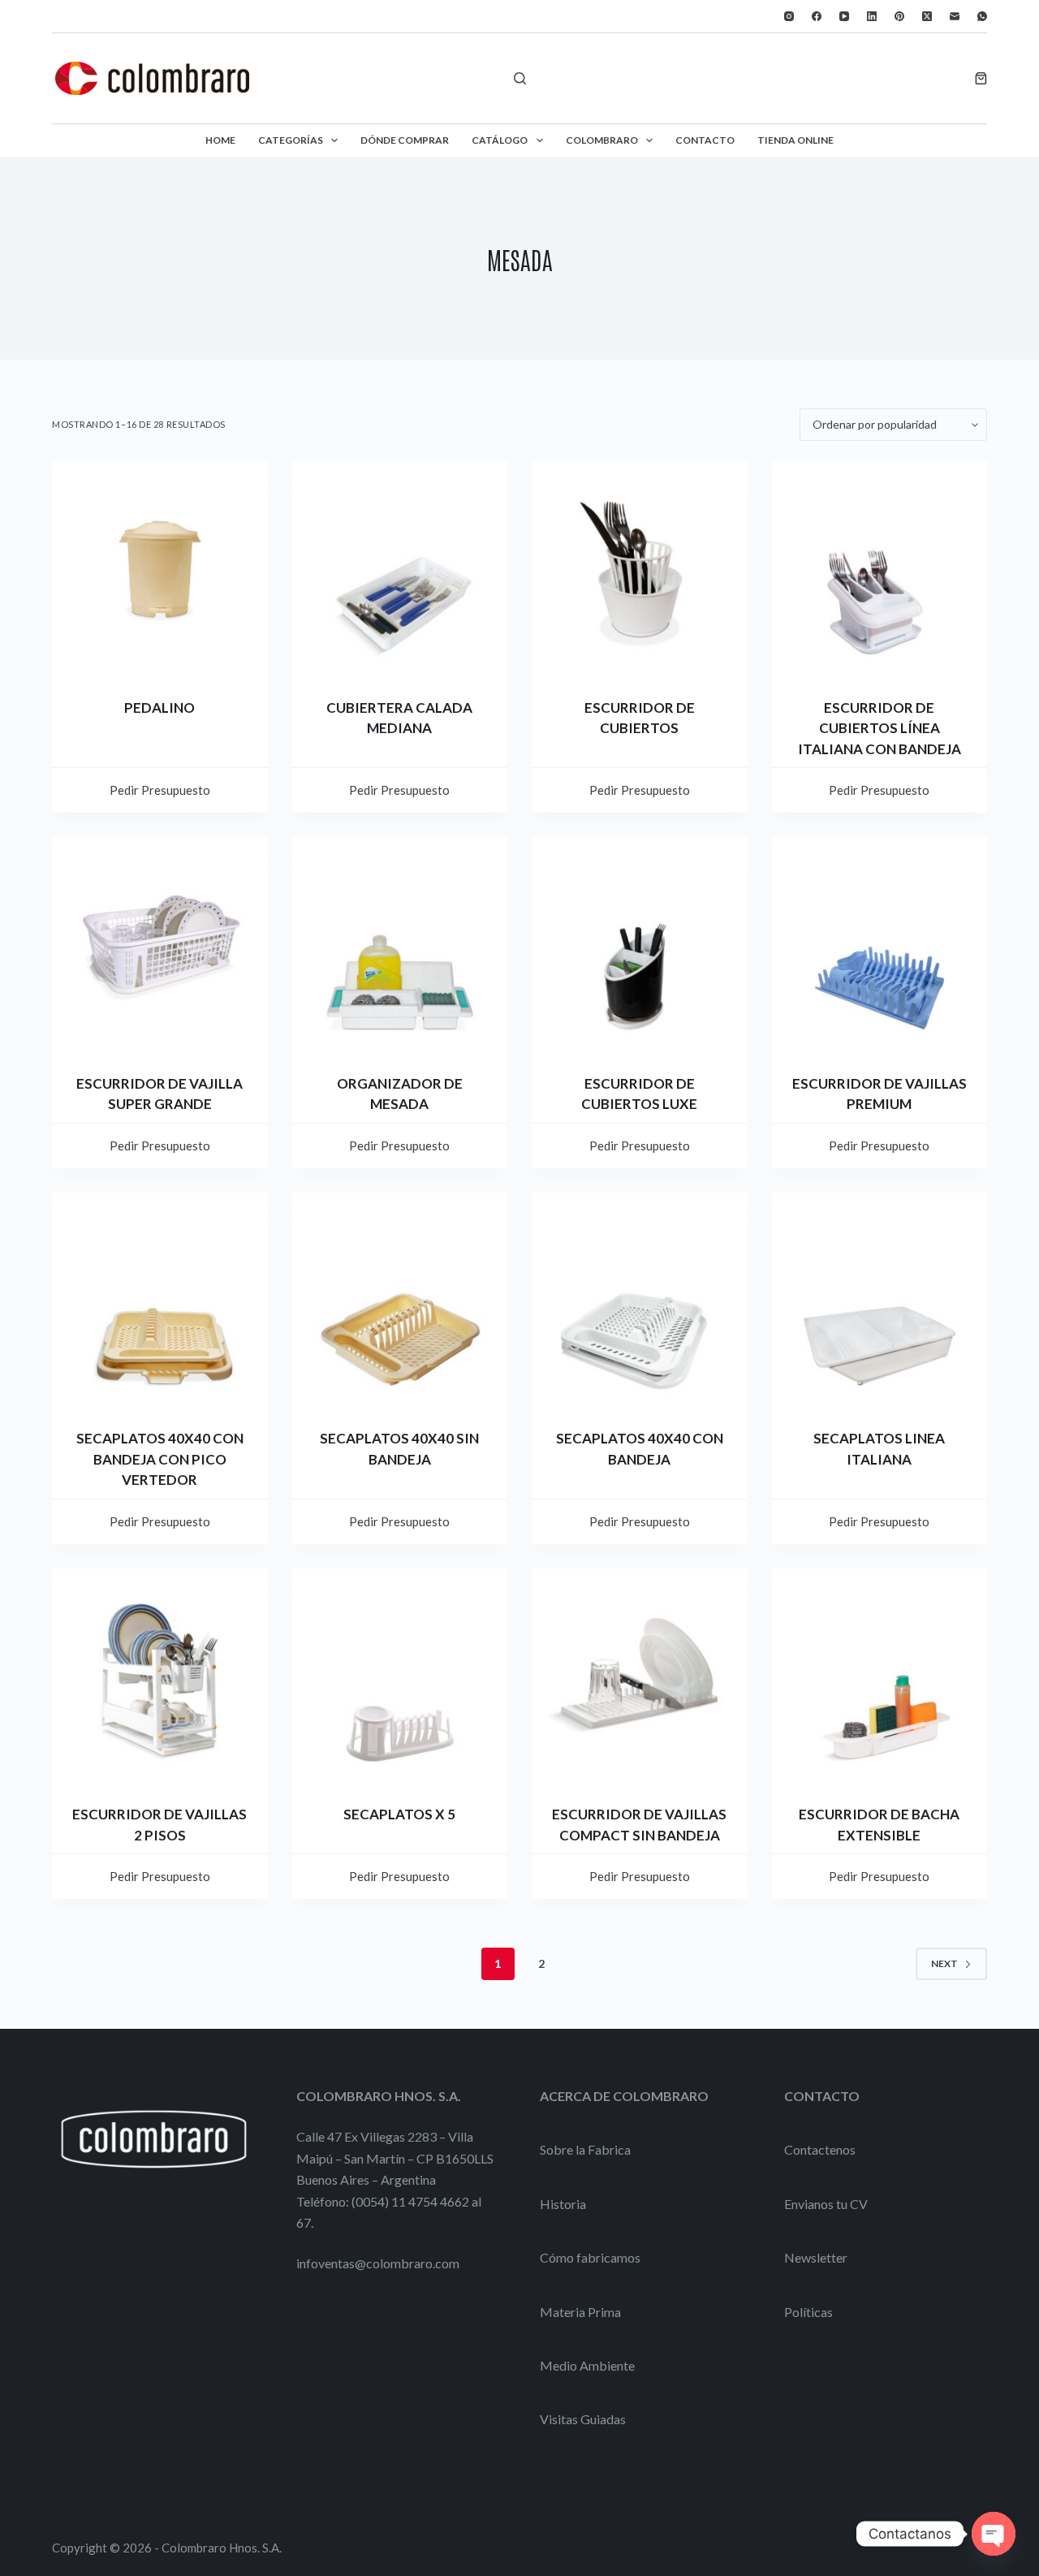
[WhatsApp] (982, 16)
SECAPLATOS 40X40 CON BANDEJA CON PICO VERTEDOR (160, 1459)
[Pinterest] (899, 16)
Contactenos (820, 2149)
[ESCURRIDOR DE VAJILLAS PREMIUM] (880, 945)
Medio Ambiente (587, 2365)
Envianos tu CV (826, 2204)
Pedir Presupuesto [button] (160, 790)
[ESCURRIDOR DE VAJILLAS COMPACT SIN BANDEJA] (640, 1676)
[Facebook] (817, 16)
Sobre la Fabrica (585, 2149)
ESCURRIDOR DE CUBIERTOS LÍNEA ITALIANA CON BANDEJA (879, 728)
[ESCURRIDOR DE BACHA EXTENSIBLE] (880, 1676)
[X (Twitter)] (927, 16)
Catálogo (500, 140)
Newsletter (816, 2257)
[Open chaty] (994, 2534)
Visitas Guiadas (583, 2419)
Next (944, 1963)
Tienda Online (795, 140)
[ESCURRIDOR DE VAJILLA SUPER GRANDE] (160, 945)
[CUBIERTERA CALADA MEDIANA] (400, 569)
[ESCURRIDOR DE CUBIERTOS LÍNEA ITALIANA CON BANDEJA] (880, 569)
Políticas (808, 2312)
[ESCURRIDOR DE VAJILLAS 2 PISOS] (160, 1676)
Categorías (291, 140)
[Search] (520, 78)
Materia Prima (580, 2312)
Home (220, 140)
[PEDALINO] (160, 569)
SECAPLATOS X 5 (399, 1814)
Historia (563, 2204)
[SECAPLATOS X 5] (400, 1676)
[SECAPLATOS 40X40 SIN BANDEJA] (400, 1301)
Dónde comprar (405, 140)
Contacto (705, 140)
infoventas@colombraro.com (378, 2263)
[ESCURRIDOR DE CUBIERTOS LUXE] (640, 945)
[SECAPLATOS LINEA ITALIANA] (880, 1301)
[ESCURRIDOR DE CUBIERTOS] (640, 569)
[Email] (955, 16)
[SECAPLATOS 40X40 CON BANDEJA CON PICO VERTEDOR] (160, 1301)
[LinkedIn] (872, 16)
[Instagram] (789, 16)
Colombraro (602, 140)
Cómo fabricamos (590, 2257)
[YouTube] (844, 16)
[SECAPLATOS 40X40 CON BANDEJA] (640, 1301)
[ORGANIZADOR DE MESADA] (400, 945)
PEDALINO (160, 708)
